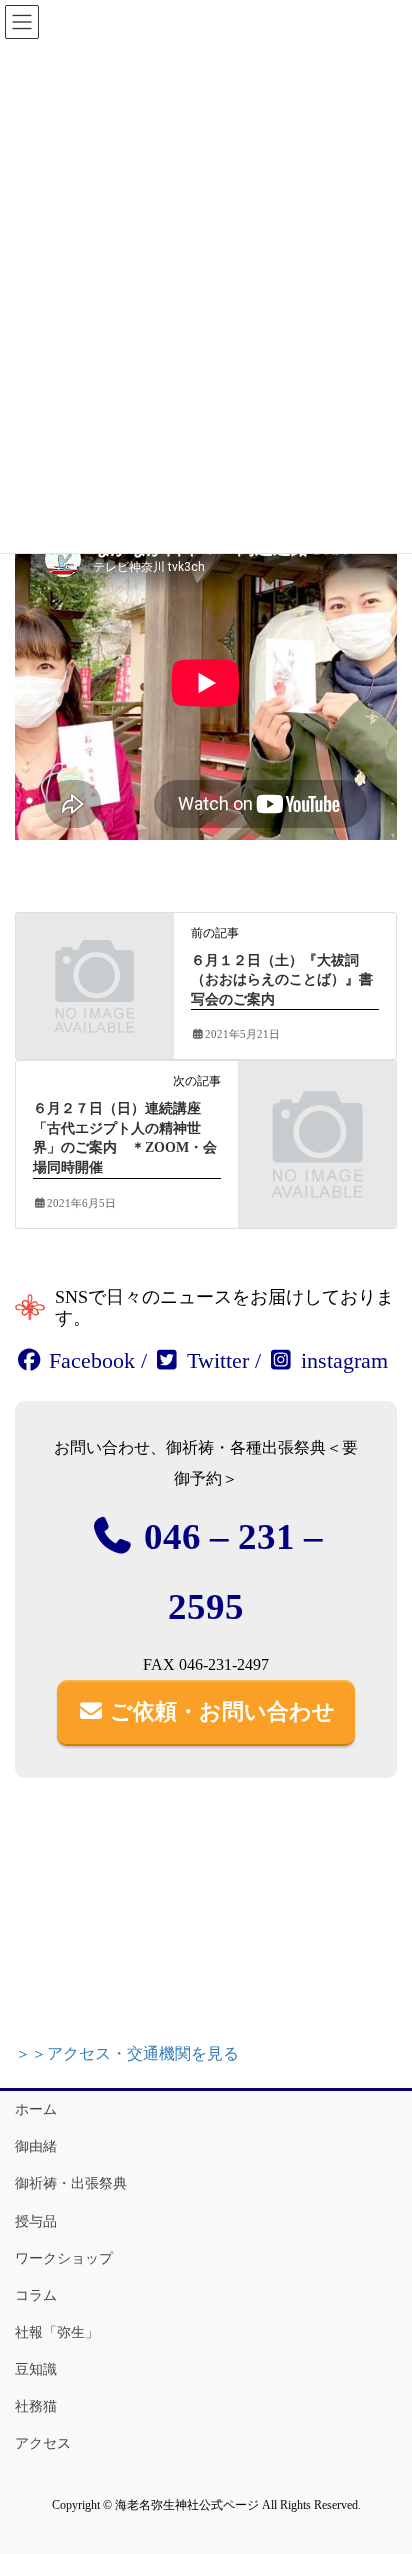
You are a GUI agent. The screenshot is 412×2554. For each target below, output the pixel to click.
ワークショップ (64, 2258)
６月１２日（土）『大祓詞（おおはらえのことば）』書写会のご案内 (282, 980)
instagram (341, 1360)
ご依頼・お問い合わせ (219, 1711)
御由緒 (36, 2146)
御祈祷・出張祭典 (71, 2183)
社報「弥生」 (57, 2332)
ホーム (36, 2109)
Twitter (215, 1360)
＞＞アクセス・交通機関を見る (127, 2053)
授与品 (36, 2221)
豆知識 (36, 2369)
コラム (36, 2295)
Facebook (89, 1360)
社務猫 (36, 2406)
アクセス (43, 2443)
